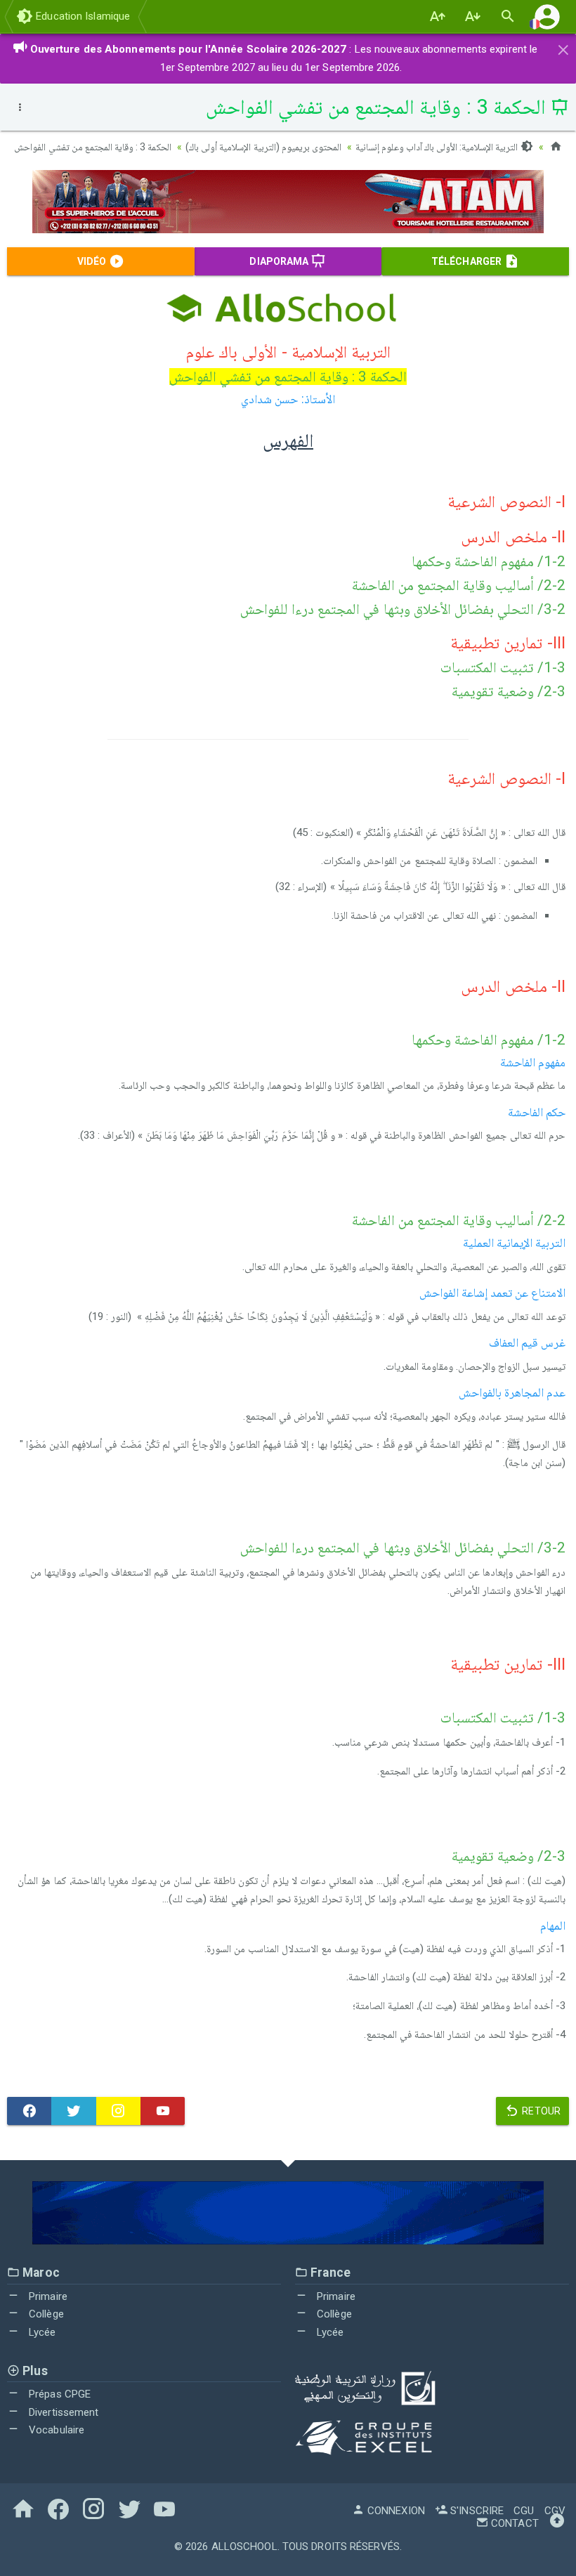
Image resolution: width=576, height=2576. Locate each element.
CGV (555, 2511)
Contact (513, 2523)
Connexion (395, 2511)
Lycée (41, 2332)
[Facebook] (29, 2111)
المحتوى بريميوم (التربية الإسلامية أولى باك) (263, 147)
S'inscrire (476, 2511)
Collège (45, 2314)
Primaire (47, 2296)
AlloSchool (244, 2546)
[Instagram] (118, 2111)
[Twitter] (73, 2111)
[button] (547, 17)
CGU (524, 2511)
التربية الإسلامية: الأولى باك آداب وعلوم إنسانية (438, 147)
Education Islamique (81, 16)
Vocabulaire (55, 2430)
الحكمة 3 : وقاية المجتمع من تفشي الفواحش (93, 147)
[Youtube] (163, 2111)
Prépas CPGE (58, 2394)
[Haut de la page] (557, 2523)
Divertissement (63, 2412)
